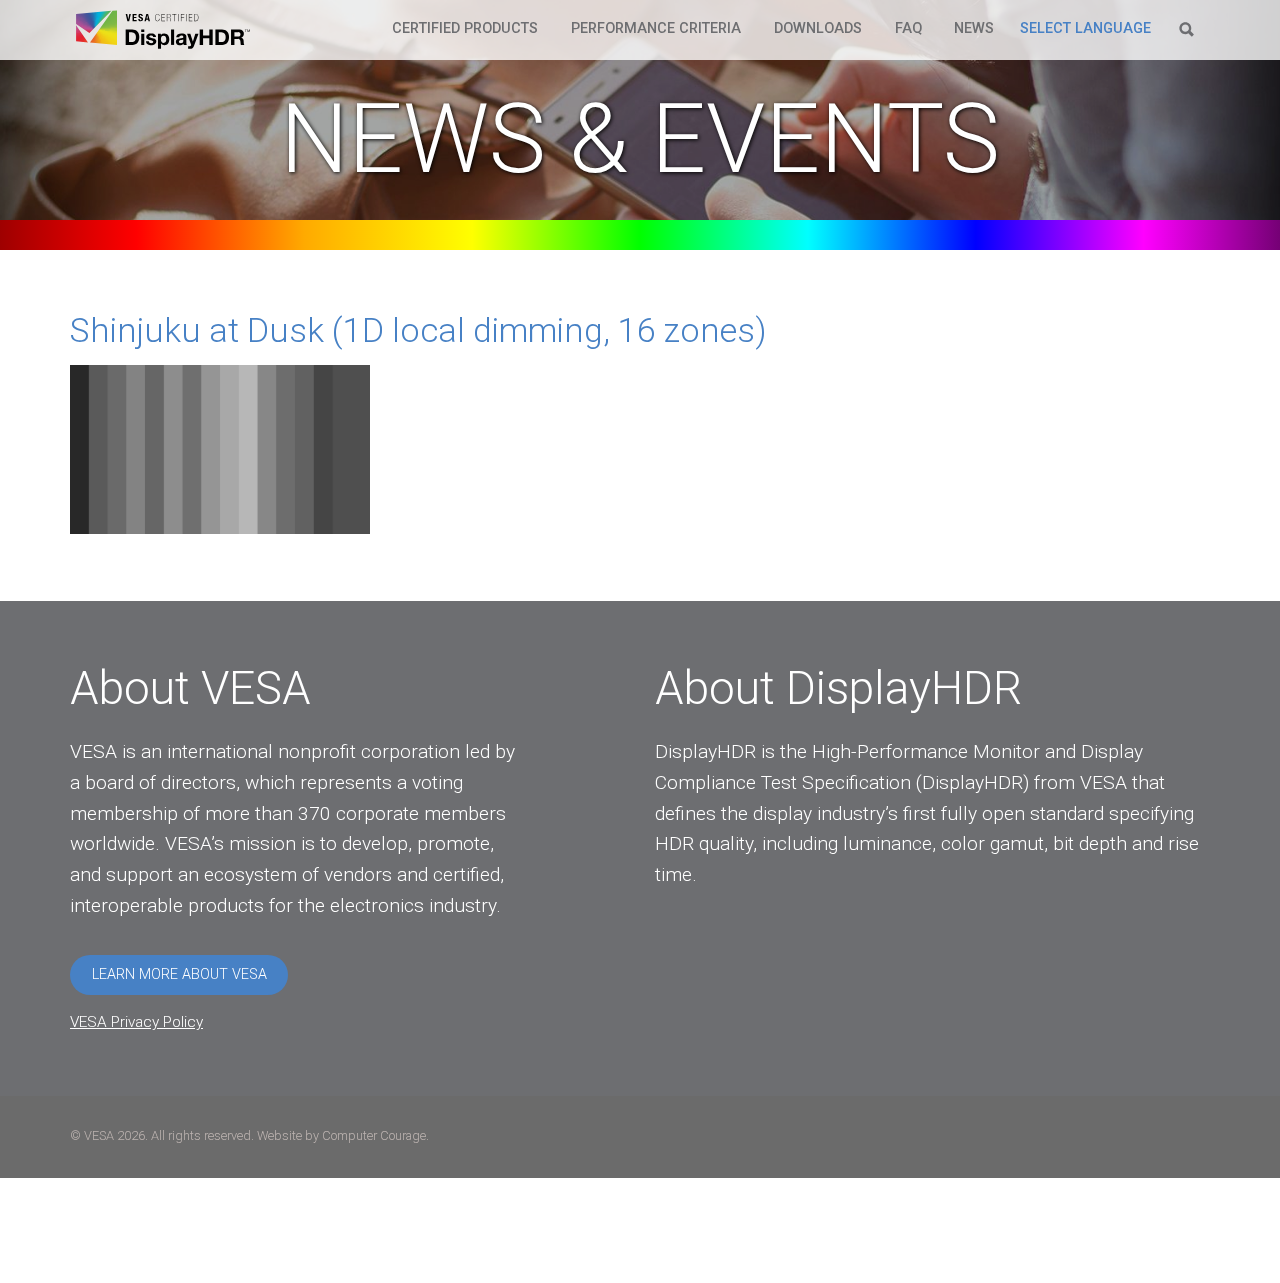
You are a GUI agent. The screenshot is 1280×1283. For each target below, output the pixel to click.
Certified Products (465, 28)
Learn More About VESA (179, 974)
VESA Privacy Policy (136, 1022)
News (974, 28)
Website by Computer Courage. (343, 1135)
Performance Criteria (656, 28)
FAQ (908, 28)
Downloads (818, 28)
